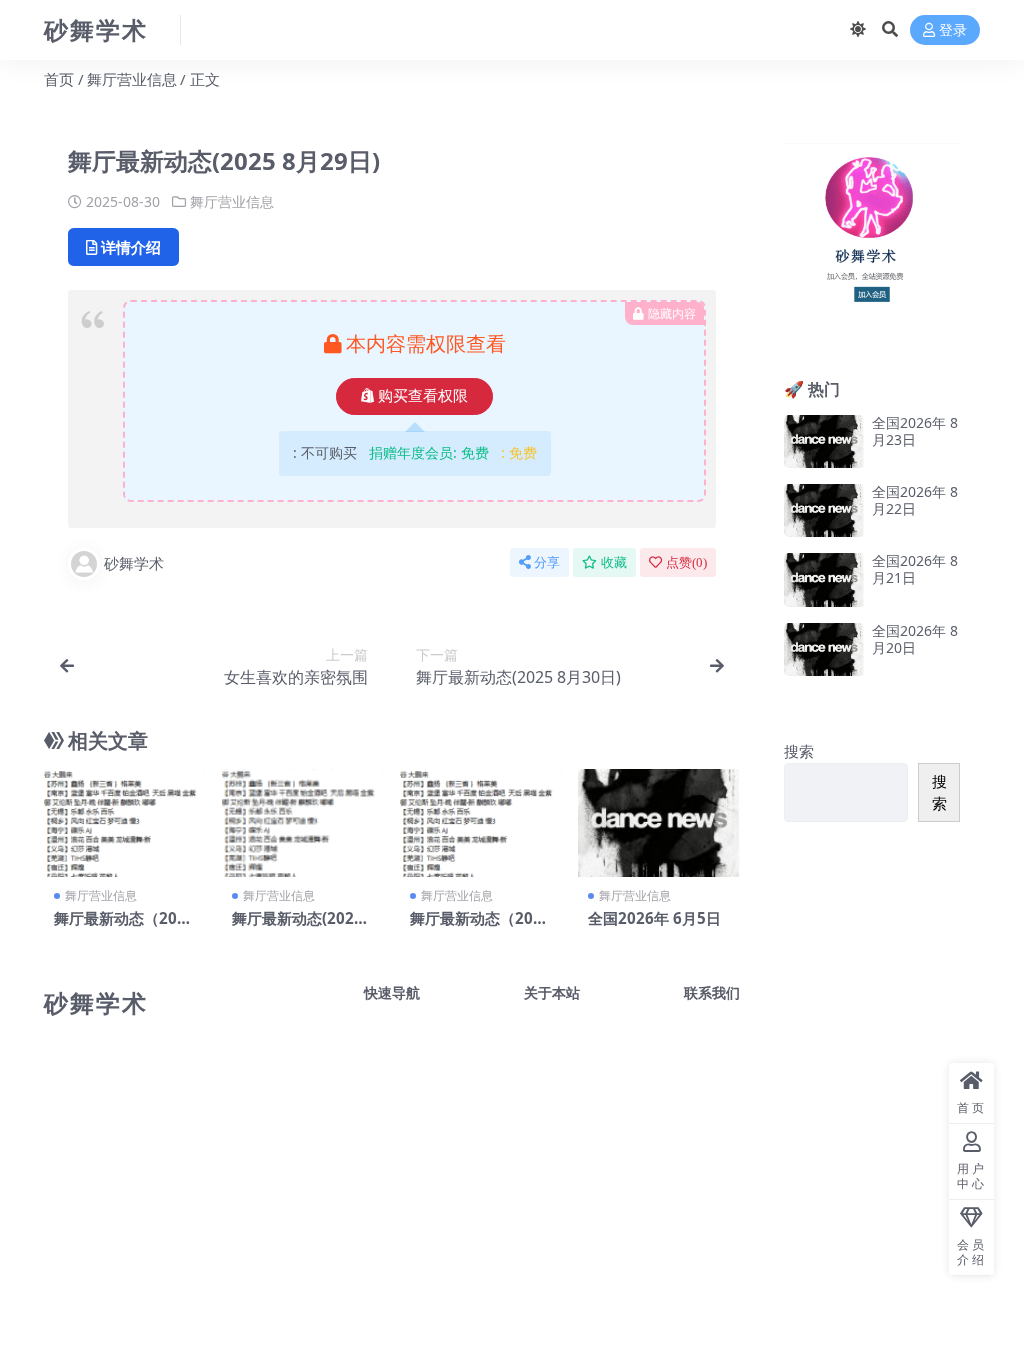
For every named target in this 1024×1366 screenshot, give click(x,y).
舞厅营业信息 (132, 79)
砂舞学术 (134, 563)
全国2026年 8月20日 (915, 639)
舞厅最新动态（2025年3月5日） (480, 927)
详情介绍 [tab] (131, 247)
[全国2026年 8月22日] (824, 510)
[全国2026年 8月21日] (824, 579)
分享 (547, 562)
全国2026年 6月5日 (654, 918)
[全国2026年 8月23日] (824, 441)
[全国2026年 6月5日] (659, 823)
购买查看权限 (423, 396)
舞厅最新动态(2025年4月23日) (297, 927)
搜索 (799, 751)
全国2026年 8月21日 (915, 569)
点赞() (686, 562)
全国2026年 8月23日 (915, 431)
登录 (953, 30)
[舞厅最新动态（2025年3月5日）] (481, 823)
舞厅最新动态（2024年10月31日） (124, 927)
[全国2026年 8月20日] (824, 649)
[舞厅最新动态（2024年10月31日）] (125, 823)
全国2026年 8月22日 (915, 500)
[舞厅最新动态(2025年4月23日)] (303, 823)
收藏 (614, 562)
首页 (59, 79)
